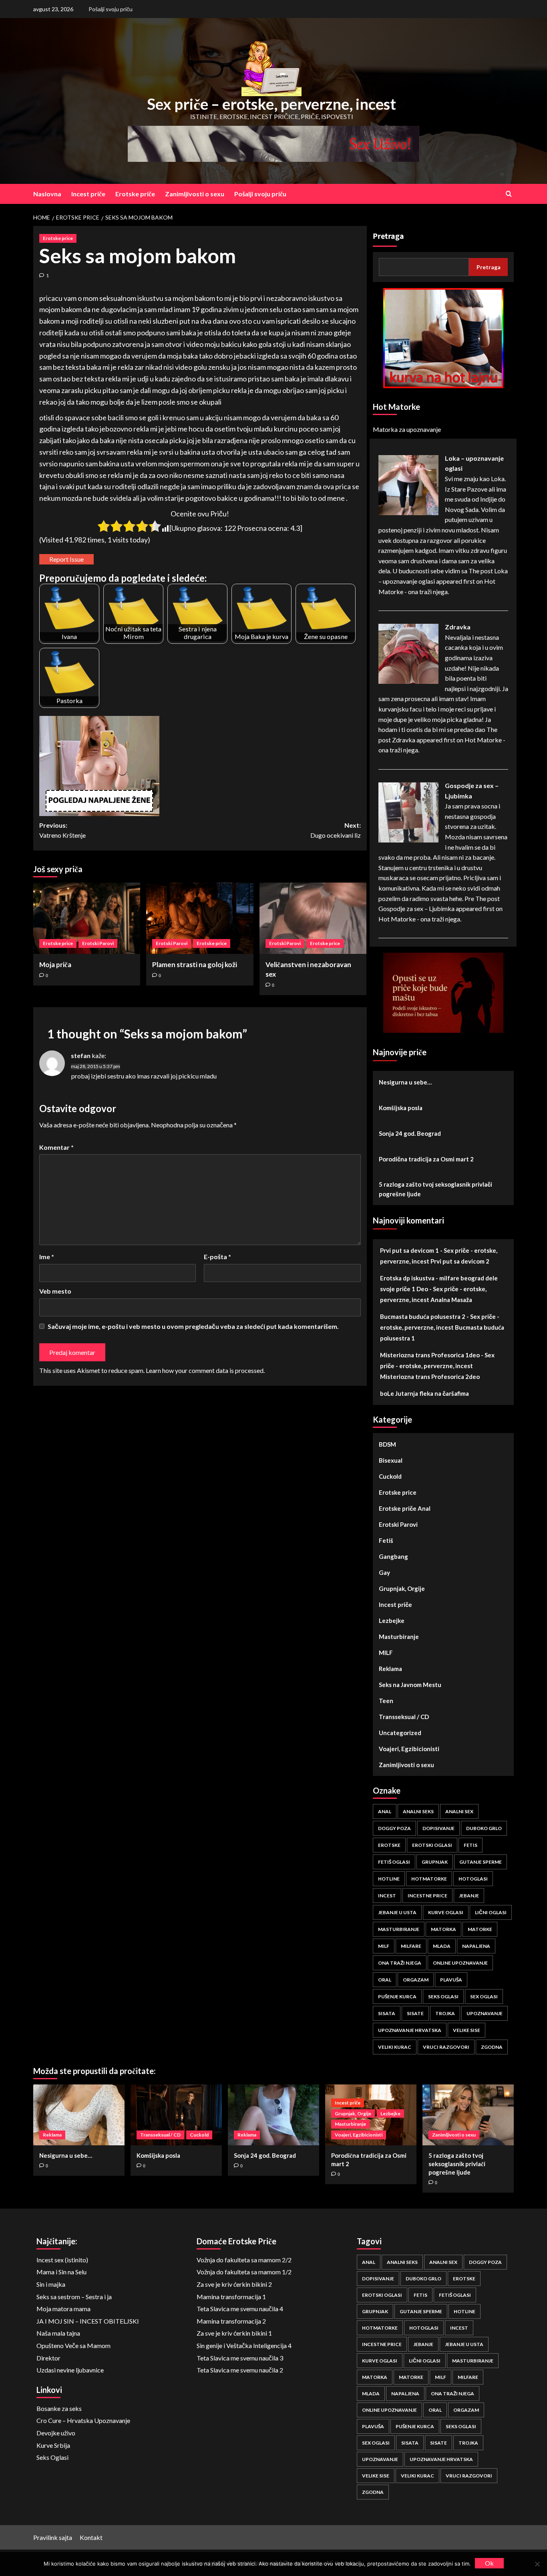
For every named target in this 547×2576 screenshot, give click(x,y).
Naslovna (47, 194)
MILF (386, 1653)
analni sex (459, 1811)
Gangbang (393, 1556)
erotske (389, 1845)
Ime (47, 1257)
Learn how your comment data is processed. (205, 1370)
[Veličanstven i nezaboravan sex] (313, 918)
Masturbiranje (399, 1637)
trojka (445, 2013)
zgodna (492, 2047)
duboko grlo (484, 1828)
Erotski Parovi (98, 943)
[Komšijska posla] (176, 2115)
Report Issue (66, 559)
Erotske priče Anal (405, 1508)
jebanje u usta (397, 1912)
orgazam (416, 1980)
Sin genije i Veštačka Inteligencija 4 (244, 2345)
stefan (81, 1055)
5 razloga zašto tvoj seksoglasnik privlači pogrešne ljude (435, 1189)
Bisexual (391, 1460)
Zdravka (458, 627)
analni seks (418, 1811)
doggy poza (394, 1828)
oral (385, 1980)
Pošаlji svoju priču (111, 9)
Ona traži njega (400, 1963)
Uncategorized (400, 1733)
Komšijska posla (401, 1108)
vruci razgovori (446, 2047)
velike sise (467, 2030)
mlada (442, 1946)
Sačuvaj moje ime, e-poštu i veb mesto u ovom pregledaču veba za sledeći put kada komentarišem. (193, 1326)
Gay (384, 1572)
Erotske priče (135, 194)
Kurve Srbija (53, 2445)
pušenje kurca (397, 1997)
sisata (387, 2013)
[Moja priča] (87, 918)
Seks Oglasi (52, 2457)
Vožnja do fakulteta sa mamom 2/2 (244, 2260)
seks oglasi (443, 1997)
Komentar (56, 1147)
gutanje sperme (481, 1862)
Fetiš (386, 1540)
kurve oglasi (446, 1912)
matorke (480, 1929)
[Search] (509, 194)
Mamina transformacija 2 (231, 2321)
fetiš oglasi (394, 1862)
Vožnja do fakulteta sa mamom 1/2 (244, 2272)
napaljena (476, 1946)
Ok (489, 2563)
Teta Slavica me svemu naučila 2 (240, 2370)
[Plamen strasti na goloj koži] (200, 918)
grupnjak (435, 1862)
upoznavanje (485, 2013)
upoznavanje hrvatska (410, 2030)
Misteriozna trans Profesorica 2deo (430, 1377)
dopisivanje (438, 1828)
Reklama (390, 1669)
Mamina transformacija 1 (231, 2297)
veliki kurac (395, 2047)
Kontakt (91, 2537)
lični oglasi (491, 1912)
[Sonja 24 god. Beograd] (273, 2115)
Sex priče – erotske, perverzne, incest (271, 104)
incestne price (427, 1896)
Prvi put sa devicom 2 (460, 1261)
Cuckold (390, 1476)
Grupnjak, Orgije (402, 1588)
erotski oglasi (432, 1845)
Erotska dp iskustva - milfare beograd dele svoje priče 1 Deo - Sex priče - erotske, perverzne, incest (439, 1289)
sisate (415, 2013)
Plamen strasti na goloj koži (195, 964)
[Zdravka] (408, 653)
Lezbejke (392, 1621)
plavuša (451, 1980)
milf (384, 1946)
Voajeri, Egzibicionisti (409, 1749)
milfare (411, 1946)
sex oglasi (484, 1997)
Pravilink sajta (53, 2537)
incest (387, 1896)
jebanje (469, 1896)
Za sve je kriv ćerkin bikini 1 (234, 2333)
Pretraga (388, 236)
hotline (389, 1879)
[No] (537, 2564)
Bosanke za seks (59, 2408)
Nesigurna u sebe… (405, 1082)
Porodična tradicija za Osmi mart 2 (426, 1159)
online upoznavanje (460, 1963)
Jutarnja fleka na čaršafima (432, 1393)
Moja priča (55, 964)
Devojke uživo (56, 2433)
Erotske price (58, 238)
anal (385, 1811)
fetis (471, 1845)
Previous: (62, 830)
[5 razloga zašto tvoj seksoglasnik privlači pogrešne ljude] (468, 2115)
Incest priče (88, 194)
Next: (335, 830)
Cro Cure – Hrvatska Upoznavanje (83, 2420)
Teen (386, 1701)
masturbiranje (399, 1929)
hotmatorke (429, 1879)
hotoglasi (473, 1879)
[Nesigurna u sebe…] (79, 2115)
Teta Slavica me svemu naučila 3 (240, 2358)
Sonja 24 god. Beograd (410, 1133)
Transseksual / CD (404, 1717)
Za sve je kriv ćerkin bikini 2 (234, 2284)
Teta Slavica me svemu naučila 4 (240, 2309)
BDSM (387, 1444)
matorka (443, 1929)
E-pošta (217, 1257)
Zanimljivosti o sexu (195, 194)
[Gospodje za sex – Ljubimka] (408, 811)
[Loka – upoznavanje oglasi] (408, 484)
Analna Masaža (451, 1300)
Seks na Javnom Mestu (410, 1685)
